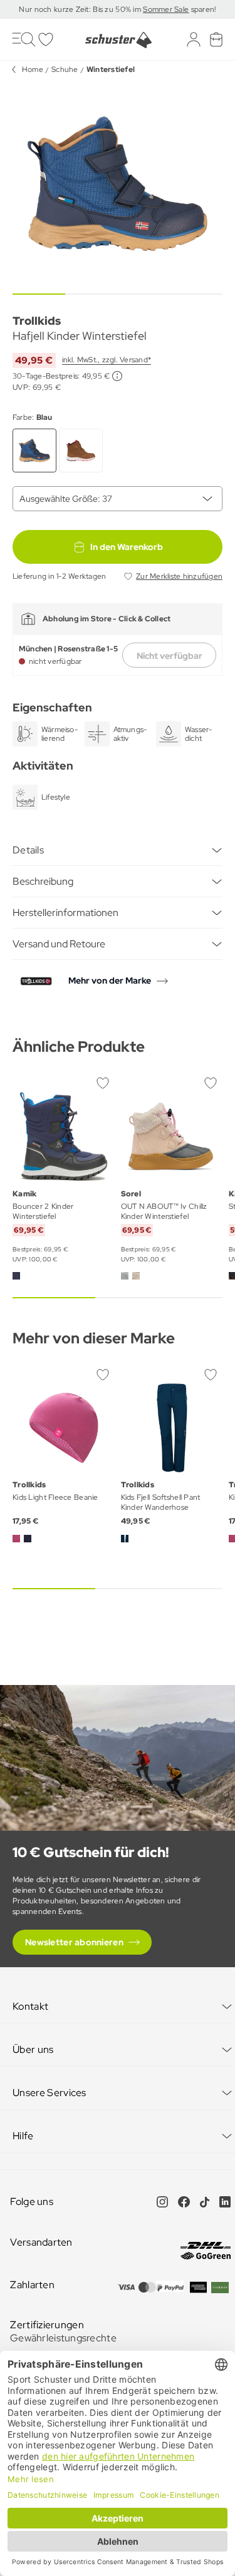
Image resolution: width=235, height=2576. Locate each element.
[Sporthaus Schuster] (118, 40)
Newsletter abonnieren (74, 1942)
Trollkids (37, 321)
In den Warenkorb (127, 547)
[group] (118, 184)
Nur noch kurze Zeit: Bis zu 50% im (81, 9)
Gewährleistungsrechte (63, 2338)
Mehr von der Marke (110, 980)
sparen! (202, 9)
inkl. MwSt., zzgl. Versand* (107, 360)
